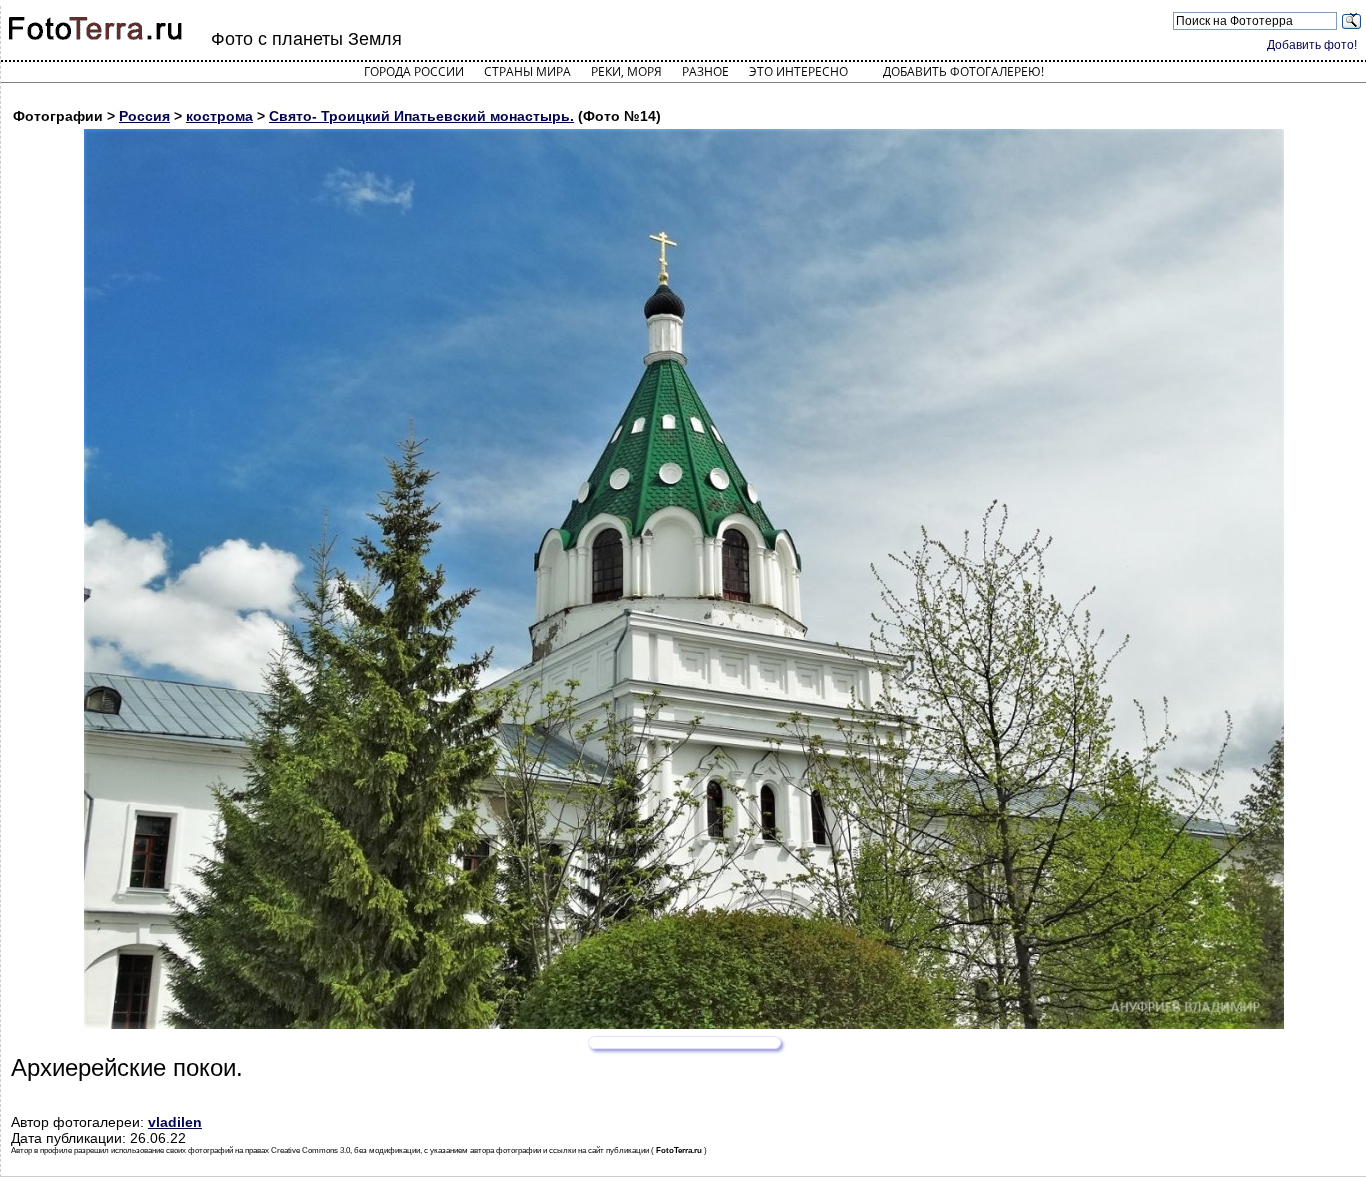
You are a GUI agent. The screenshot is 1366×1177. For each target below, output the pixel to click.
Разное (705, 71)
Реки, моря (626, 71)
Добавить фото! (1312, 45)
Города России (414, 71)
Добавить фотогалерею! (963, 71)
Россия (144, 116)
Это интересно (798, 71)
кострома (219, 116)
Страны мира (527, 71)
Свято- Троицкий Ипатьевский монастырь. (421, 116)
